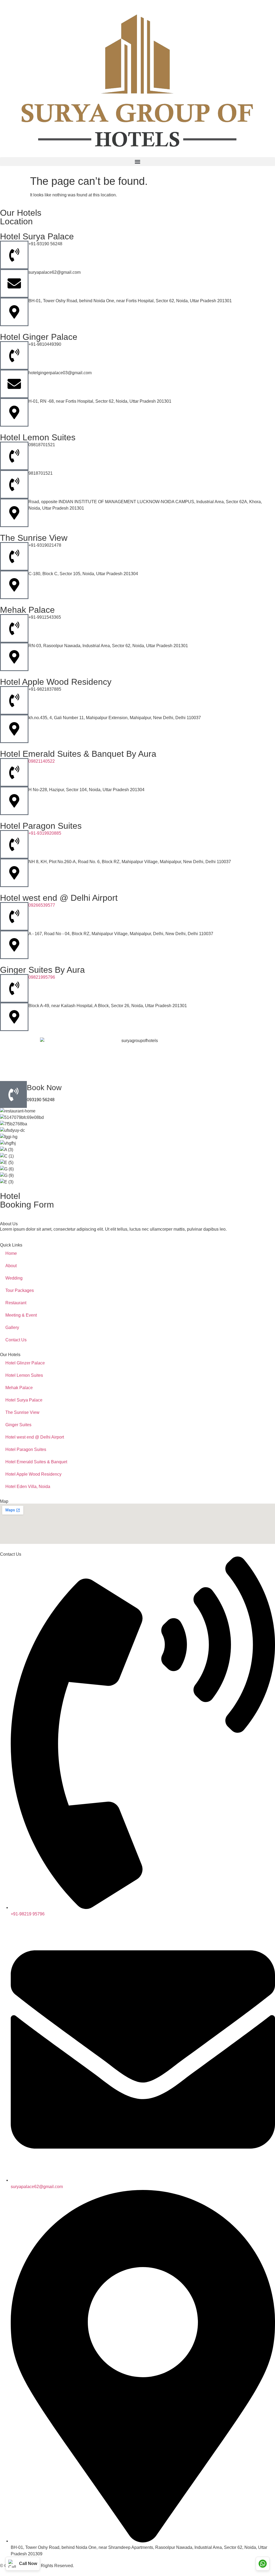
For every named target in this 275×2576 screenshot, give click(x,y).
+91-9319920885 (45, 833)
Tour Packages (20, 1290)
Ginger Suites (18, 1425)
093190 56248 (41, 1100)
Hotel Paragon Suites (26, 1449)
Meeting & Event (21, 1315)
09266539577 (42, 905)
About (11, 1266)
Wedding (14, 1278)
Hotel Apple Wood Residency (33, 1474)
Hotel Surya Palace (24, 1400)
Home (11, 1253)
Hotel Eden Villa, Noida (28, 1487)
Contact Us (16, 1340)
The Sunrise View (22, 1412)
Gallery (12, 1327)
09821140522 (42, 761)
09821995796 (42, 977)
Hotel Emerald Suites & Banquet (36, 1462)
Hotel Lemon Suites (24, 1375)
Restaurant (16, 1303)
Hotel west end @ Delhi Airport (35, 1437)
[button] (137, 162)
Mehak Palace (19, 1388)
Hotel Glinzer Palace (25, 1363)
